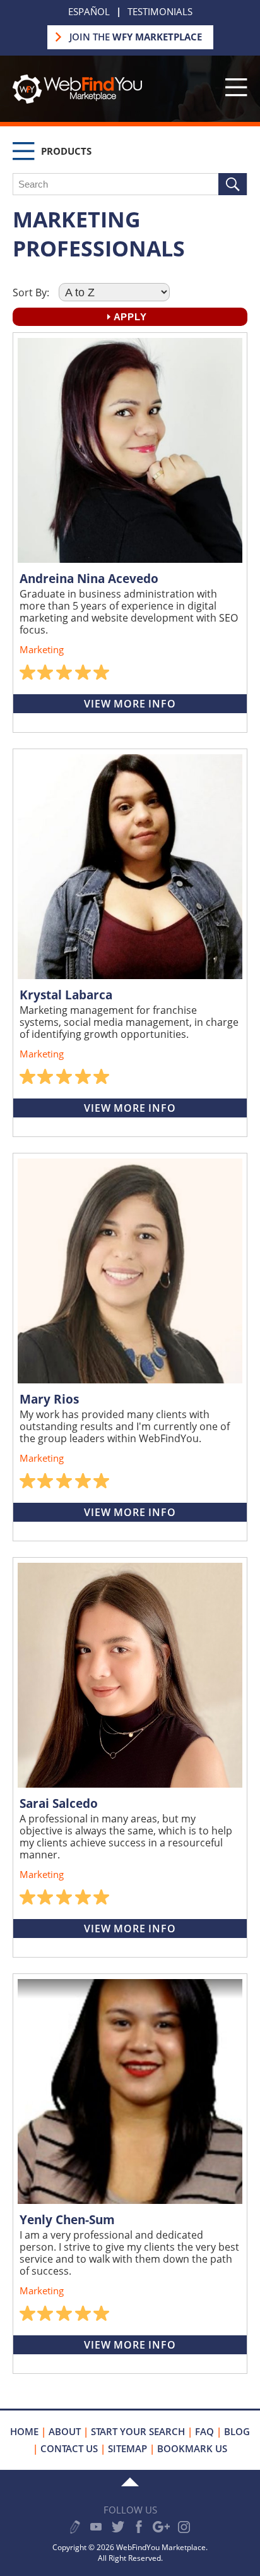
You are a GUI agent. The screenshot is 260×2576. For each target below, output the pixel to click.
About (65, 2431)
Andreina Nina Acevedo (89, 579)
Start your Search (138, 2431)
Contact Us (69, 2448)
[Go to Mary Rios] (130, 1271)
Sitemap (127, 2448)
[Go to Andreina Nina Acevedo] (130, 450)
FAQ (204, 2431)
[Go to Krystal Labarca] (130, 867)
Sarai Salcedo (59, 1803)
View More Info (130, 704)
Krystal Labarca (66, 995)
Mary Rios (49, 1399)
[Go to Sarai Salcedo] (130, 1675)
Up (130, 2482)
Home (24, 2431)
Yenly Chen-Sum (67, 2220)
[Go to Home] (77, 100)
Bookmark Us (192, 2448)
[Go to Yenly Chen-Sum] (130, 2091)
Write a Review (75, 2527)
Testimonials (160, 11)
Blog (237, 2431)
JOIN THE (136, 37)
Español (89, 11)
